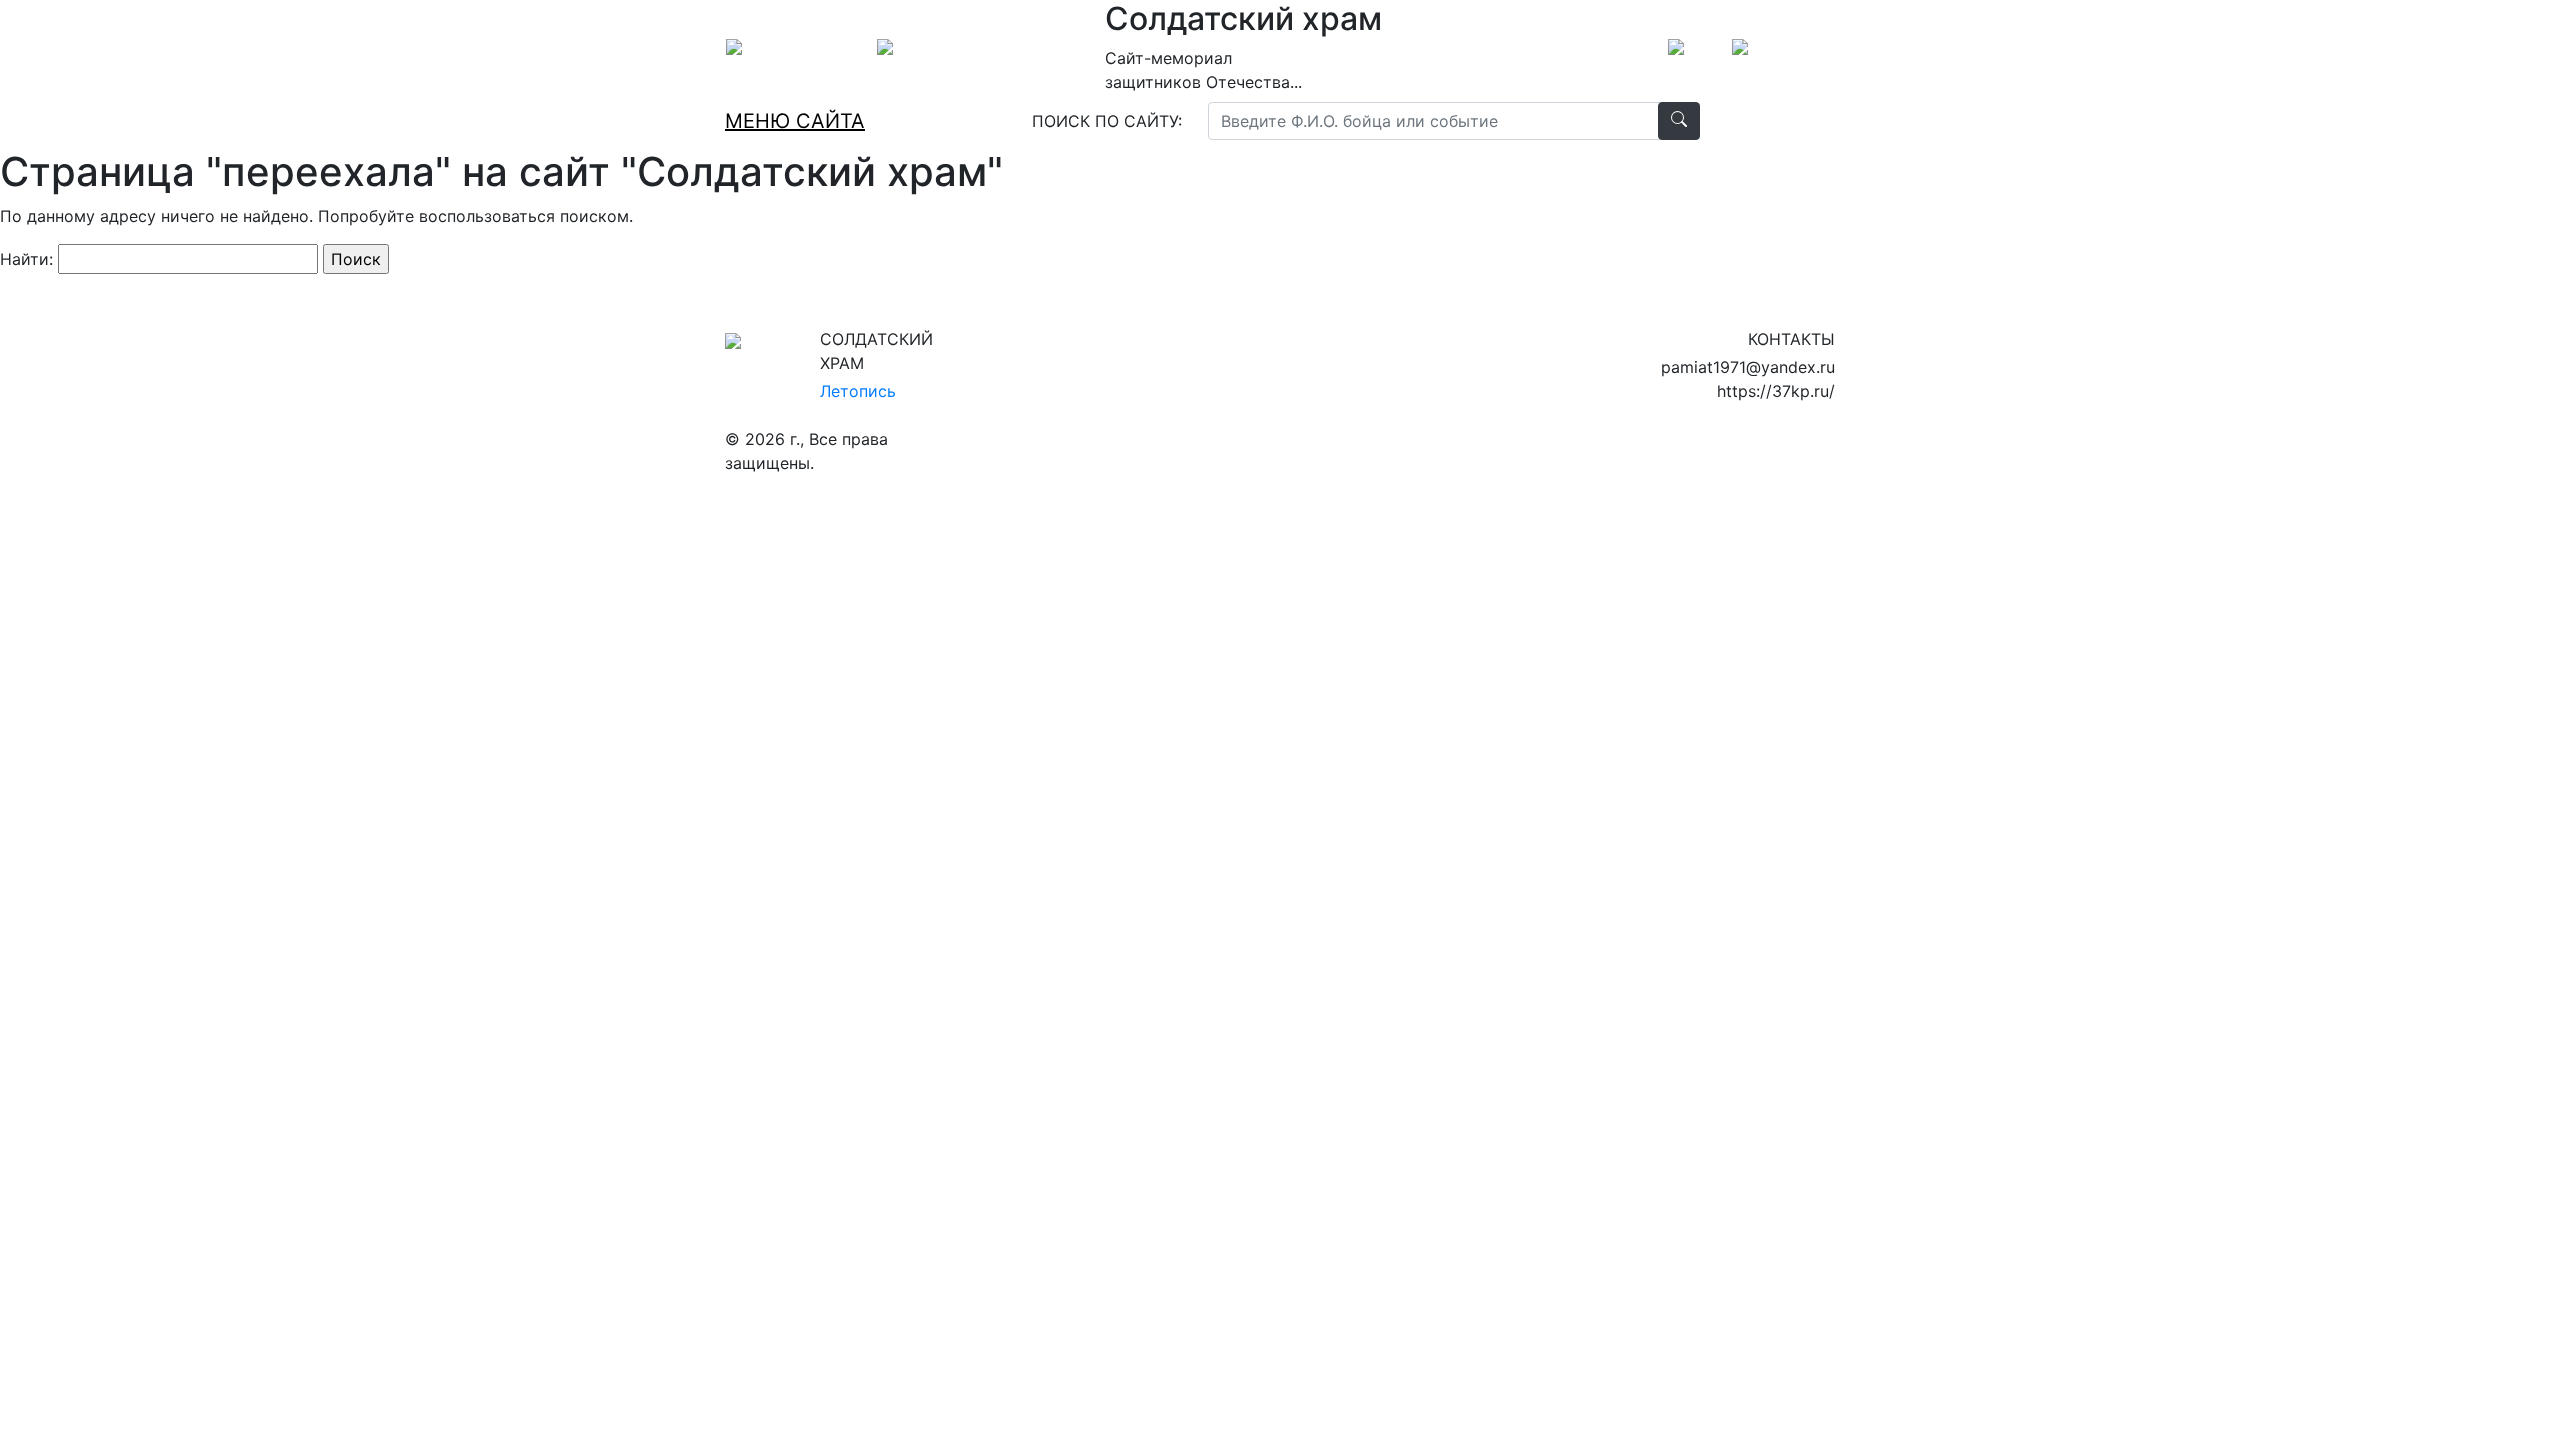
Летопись (858, 391)
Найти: (26, 259)
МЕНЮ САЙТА (795, 121)
